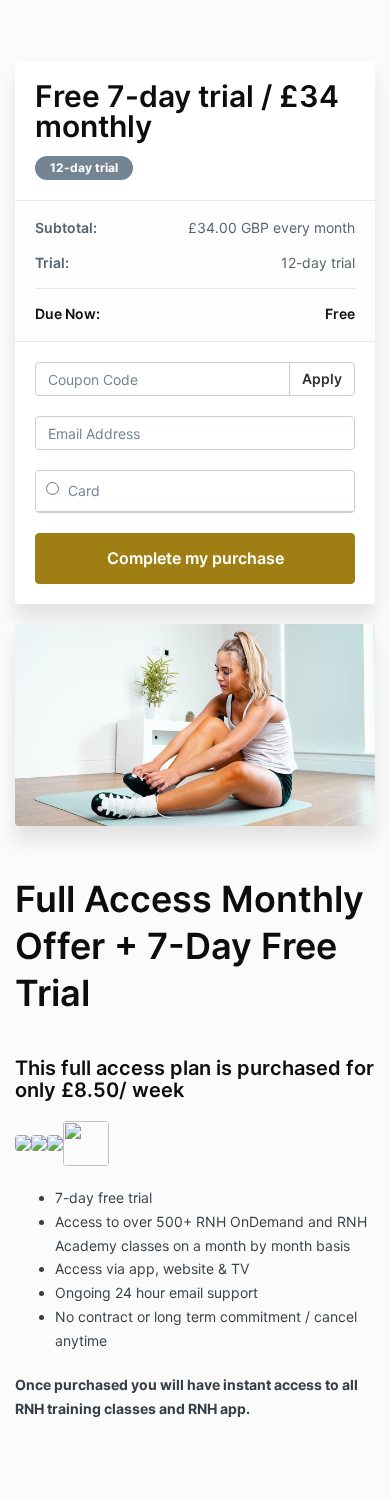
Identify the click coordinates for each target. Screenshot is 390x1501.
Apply (322, 378)
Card (82, 490)
